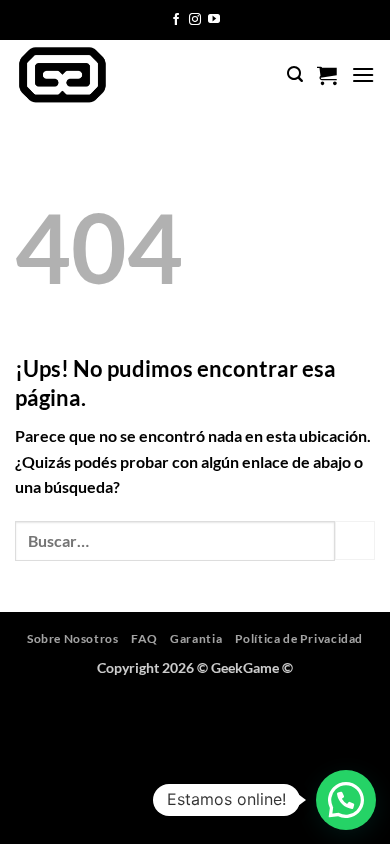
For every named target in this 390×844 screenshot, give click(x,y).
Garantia (196, 638)
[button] (295, 74)
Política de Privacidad (299, 638)
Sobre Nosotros (73, 638)
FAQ (144, 638)
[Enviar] (355, 540)
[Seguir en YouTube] (214, 20)
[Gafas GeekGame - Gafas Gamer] (98, 75)
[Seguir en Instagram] (195, 20)
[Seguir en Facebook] (176, 20)
